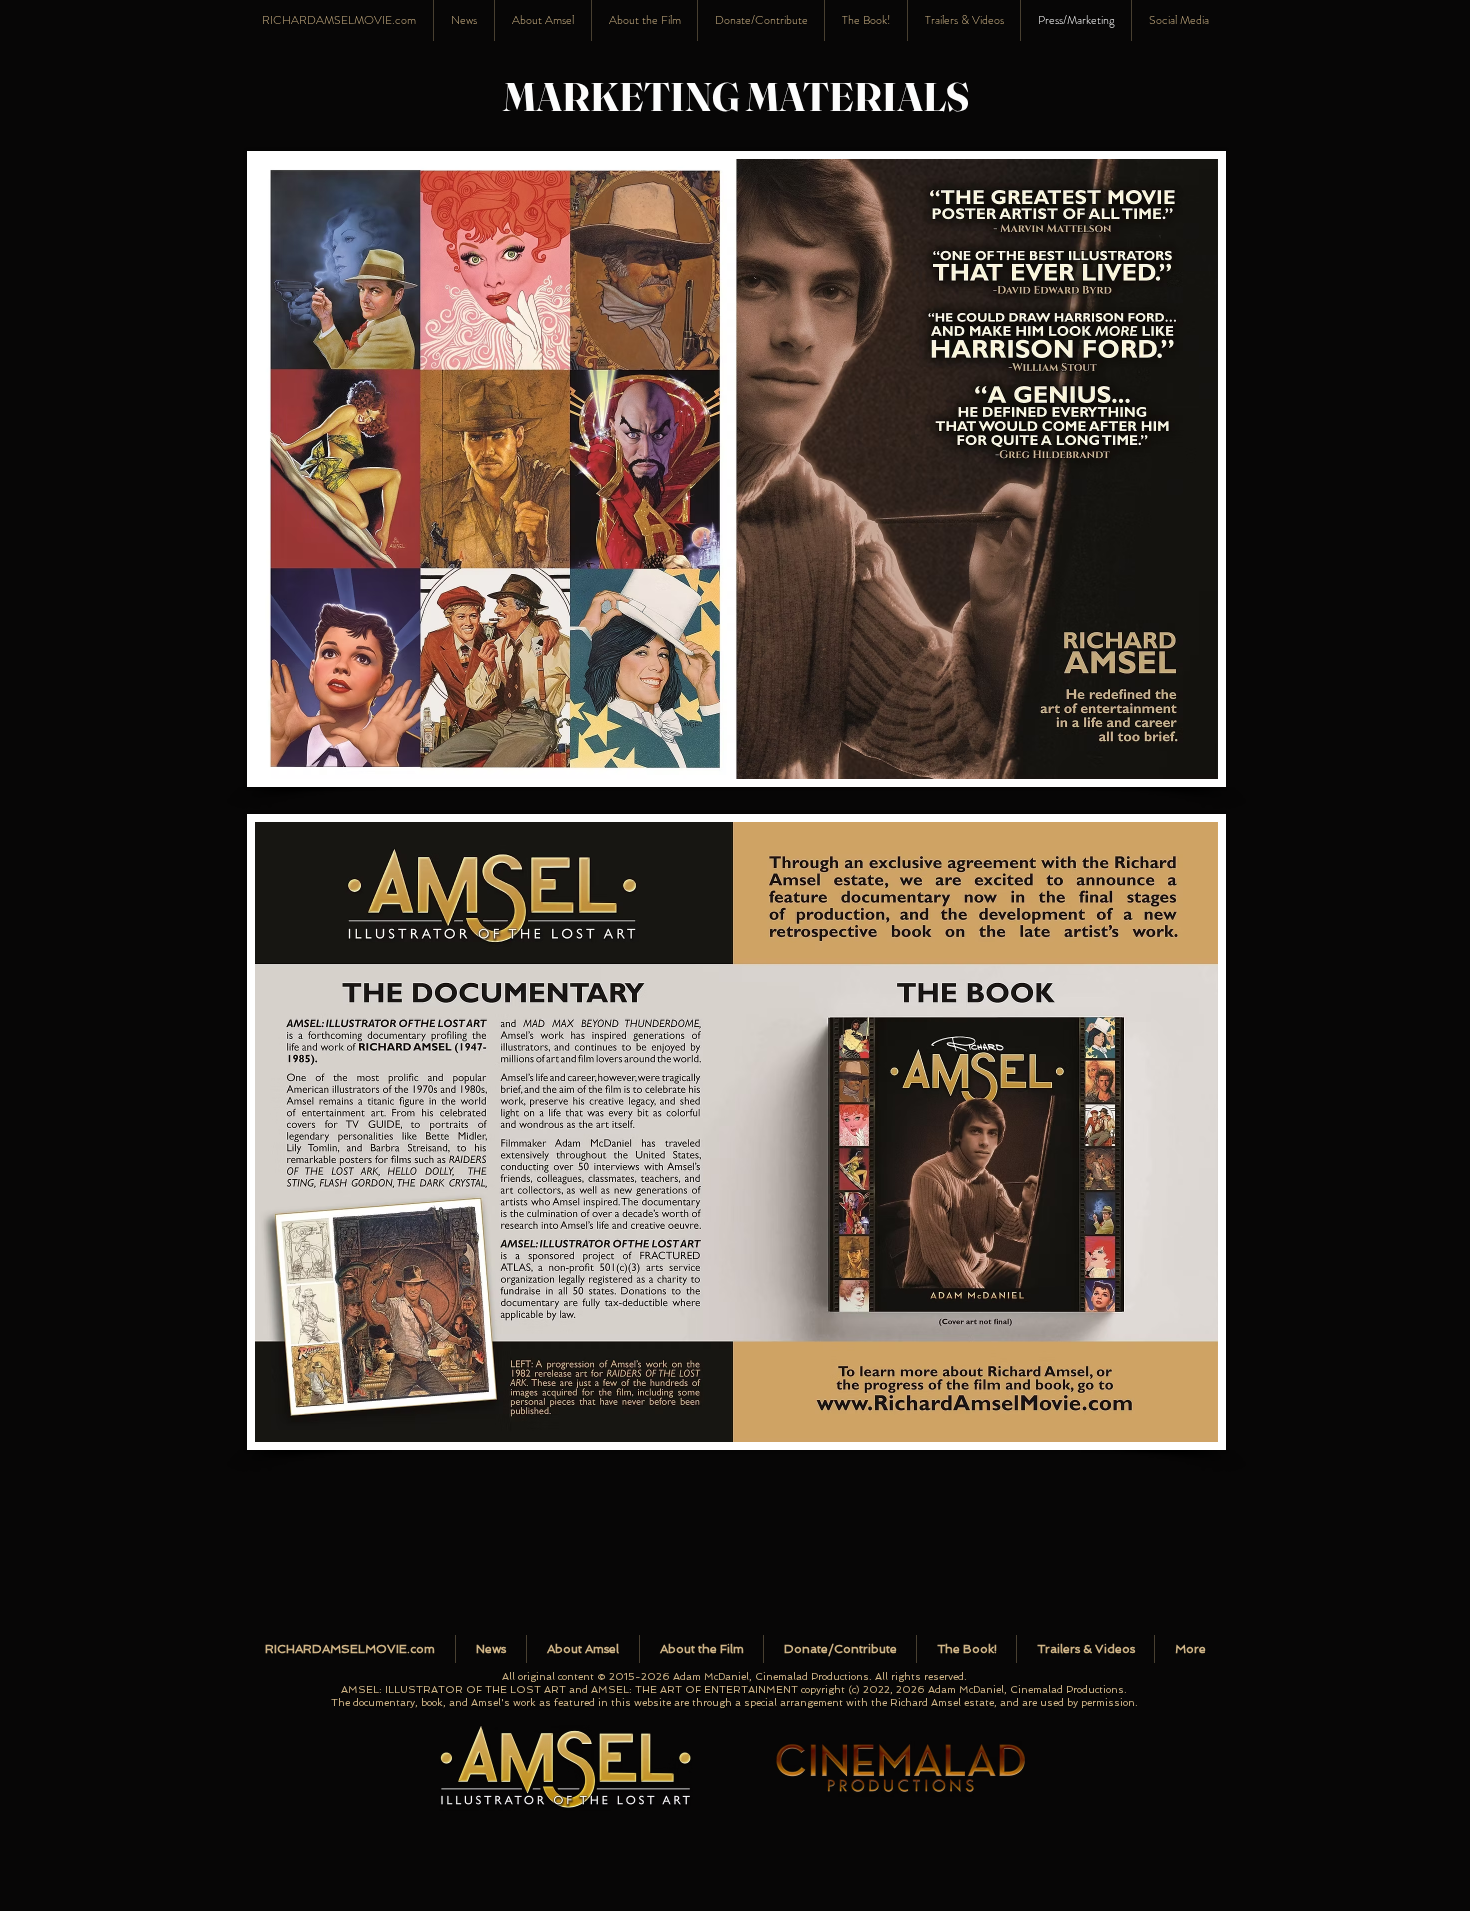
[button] (1178, 20)
